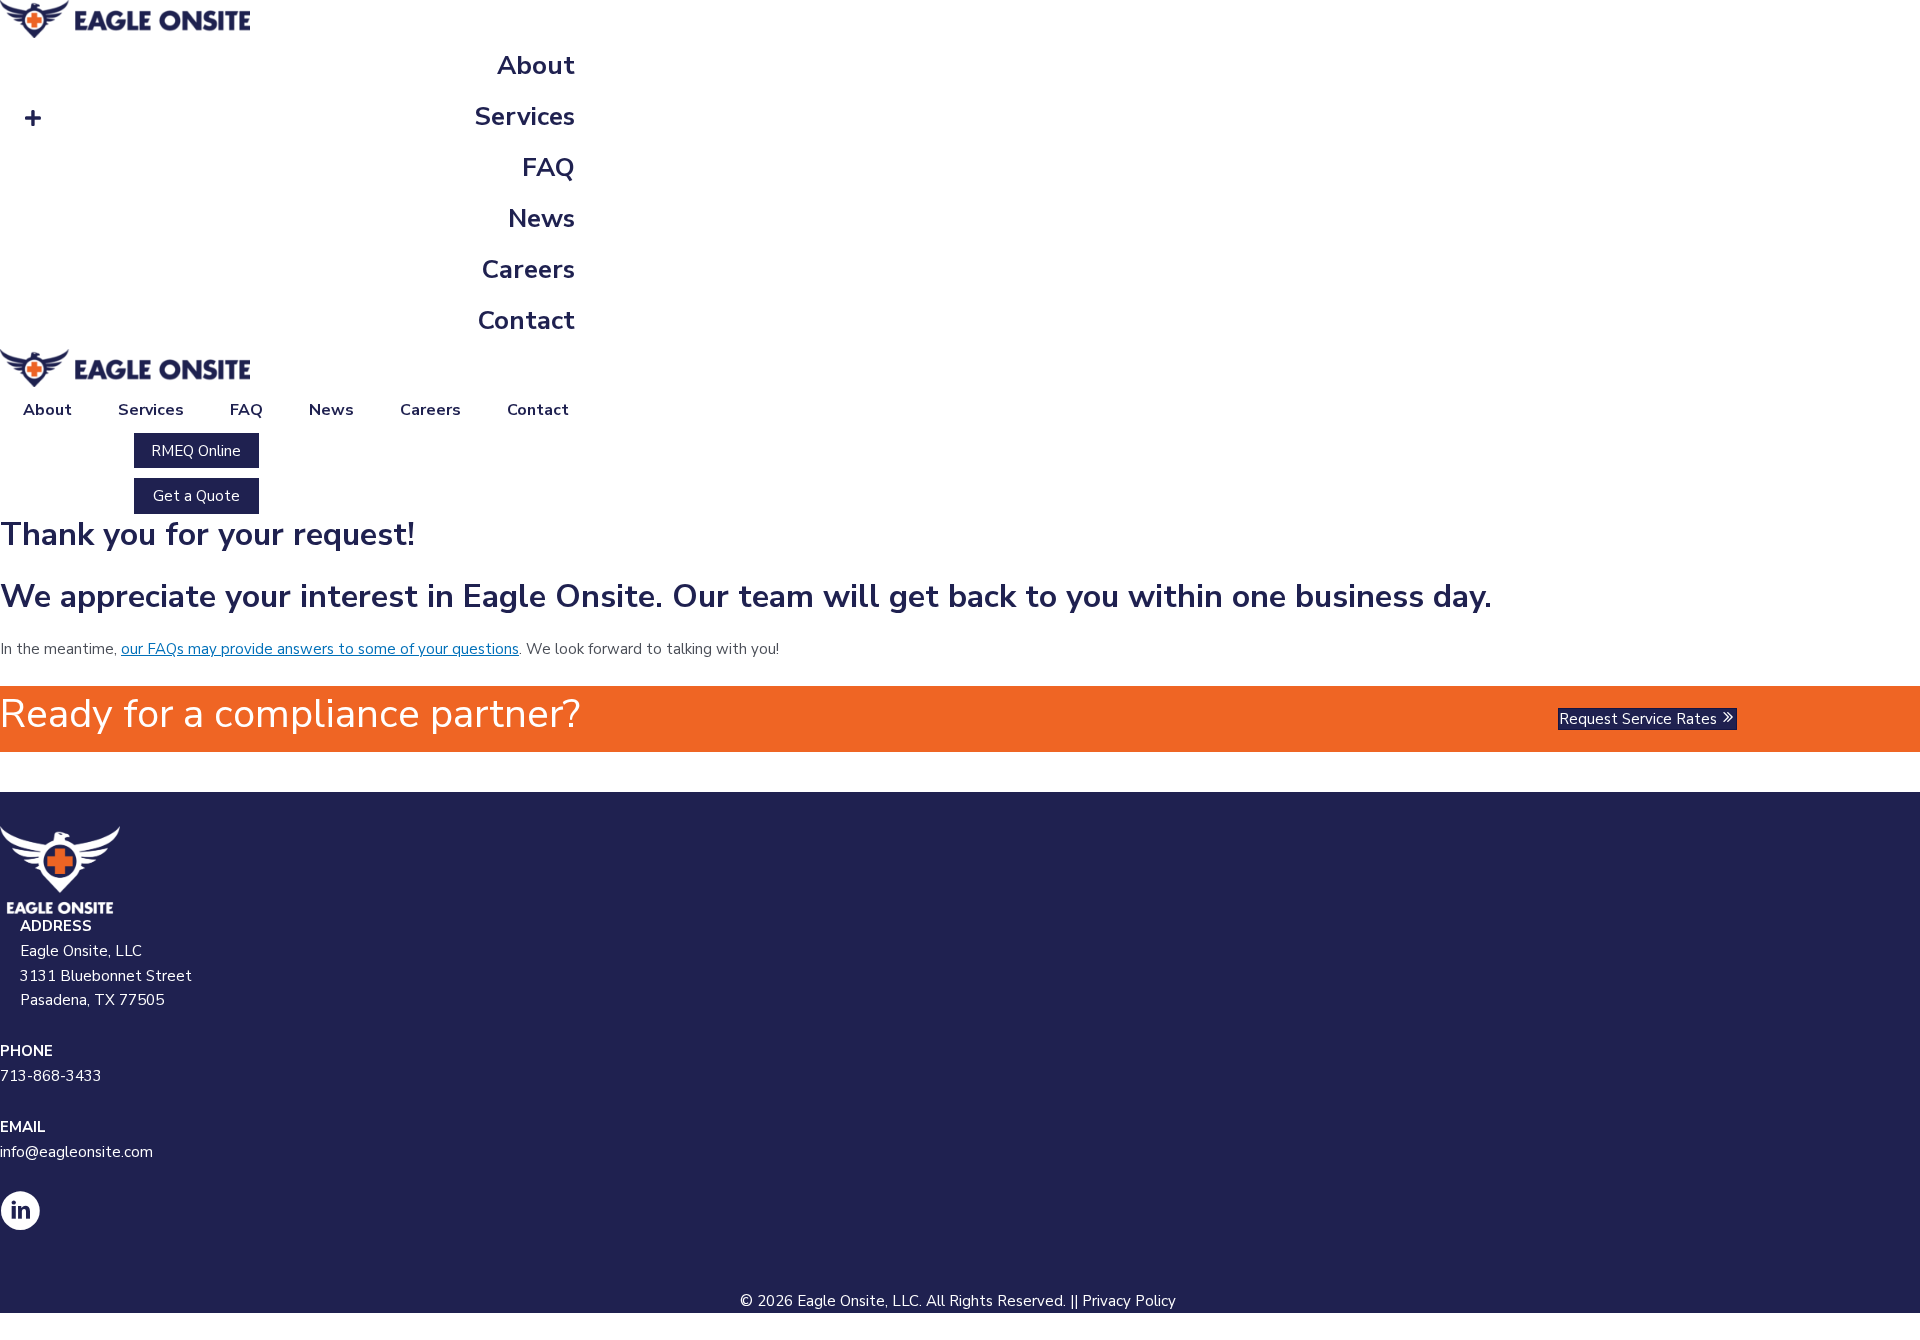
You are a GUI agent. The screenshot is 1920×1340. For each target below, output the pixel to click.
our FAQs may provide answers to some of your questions (320, 649)
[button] (196, 451)
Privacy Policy (1131, 1301)
